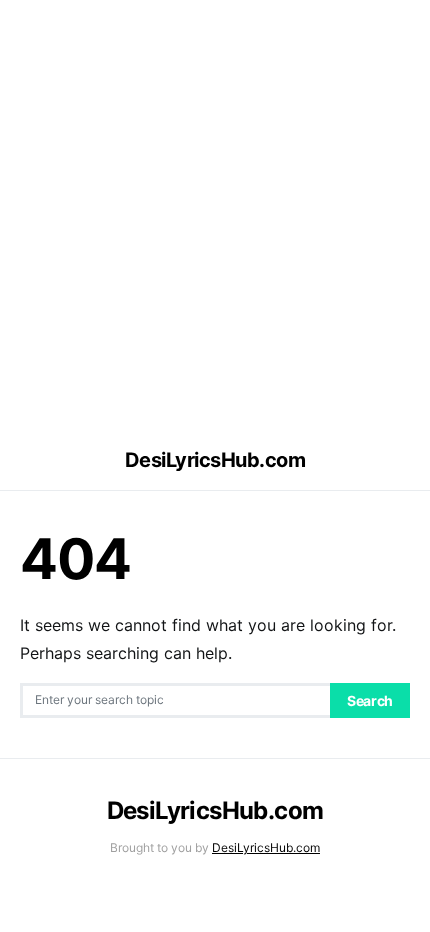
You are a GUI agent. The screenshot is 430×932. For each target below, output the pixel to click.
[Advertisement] (215, 215)
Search (370, 700)
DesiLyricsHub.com (215, 460)
